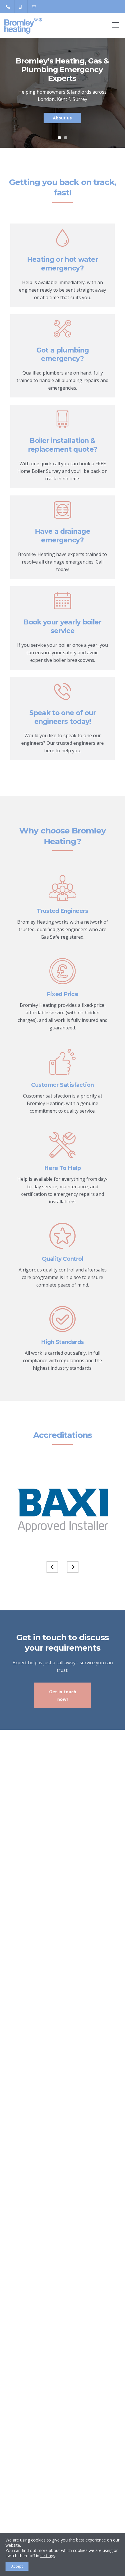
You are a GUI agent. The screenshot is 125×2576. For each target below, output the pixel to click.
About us (62, 118)
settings (48, 2556)
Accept (17, 2566)
